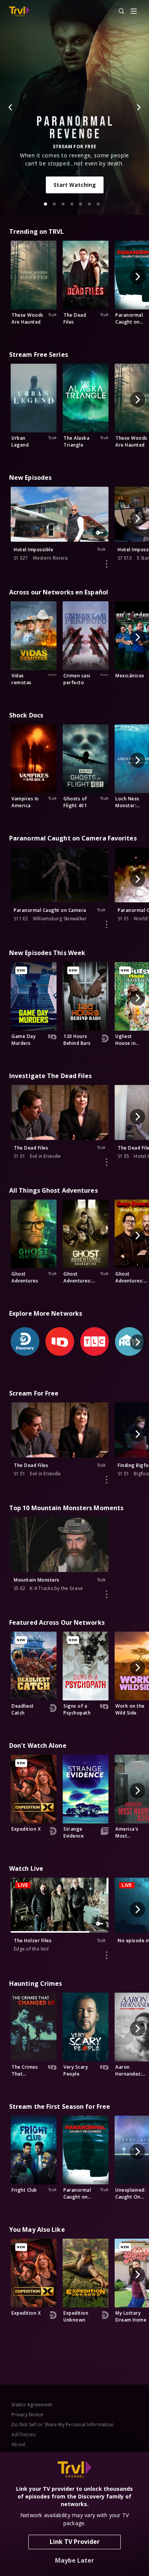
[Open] (134, 12)
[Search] (118, 11)
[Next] (138, 107)
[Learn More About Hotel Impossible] (107, 564)
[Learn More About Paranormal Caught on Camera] (107, 925)
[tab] (45, 204)
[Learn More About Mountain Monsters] (107, 1594)
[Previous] (11, 107)
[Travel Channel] (19, 11)
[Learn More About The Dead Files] (107, 1162)
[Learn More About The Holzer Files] (107, 1955)
